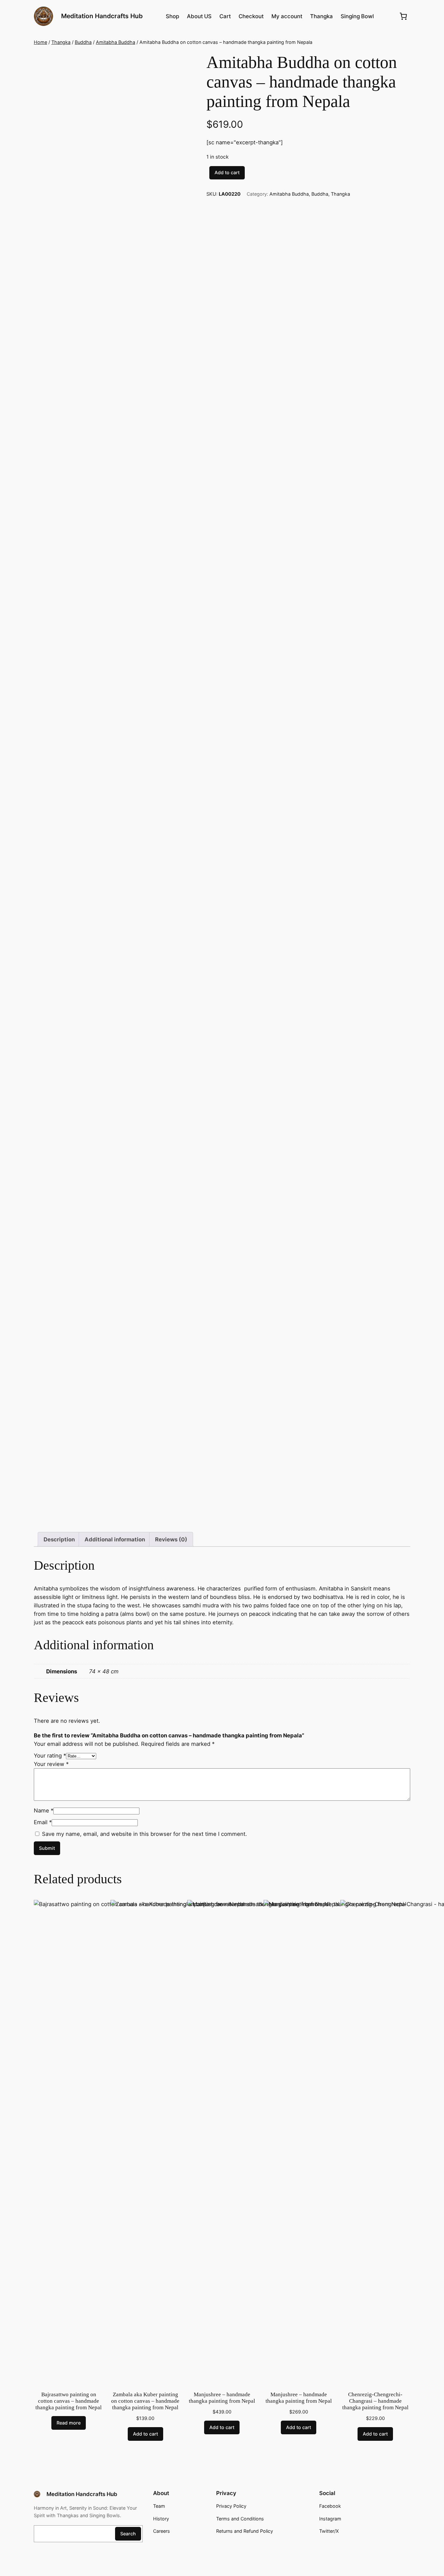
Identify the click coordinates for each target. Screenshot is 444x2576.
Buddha (83, 42)
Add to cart (227, 172)
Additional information (115, 1539)
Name (44, 1811)
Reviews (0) (171, 1539)
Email (43, 1822)
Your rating (50, 1756)
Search (128, 2534)
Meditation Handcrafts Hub (102, 16)
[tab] (59, 1539)
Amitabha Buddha (116, 42)
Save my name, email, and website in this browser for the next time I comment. (144, 1834)
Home (40, 42)
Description (59, 1539)
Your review (51, 1764)
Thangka (61, 42)
